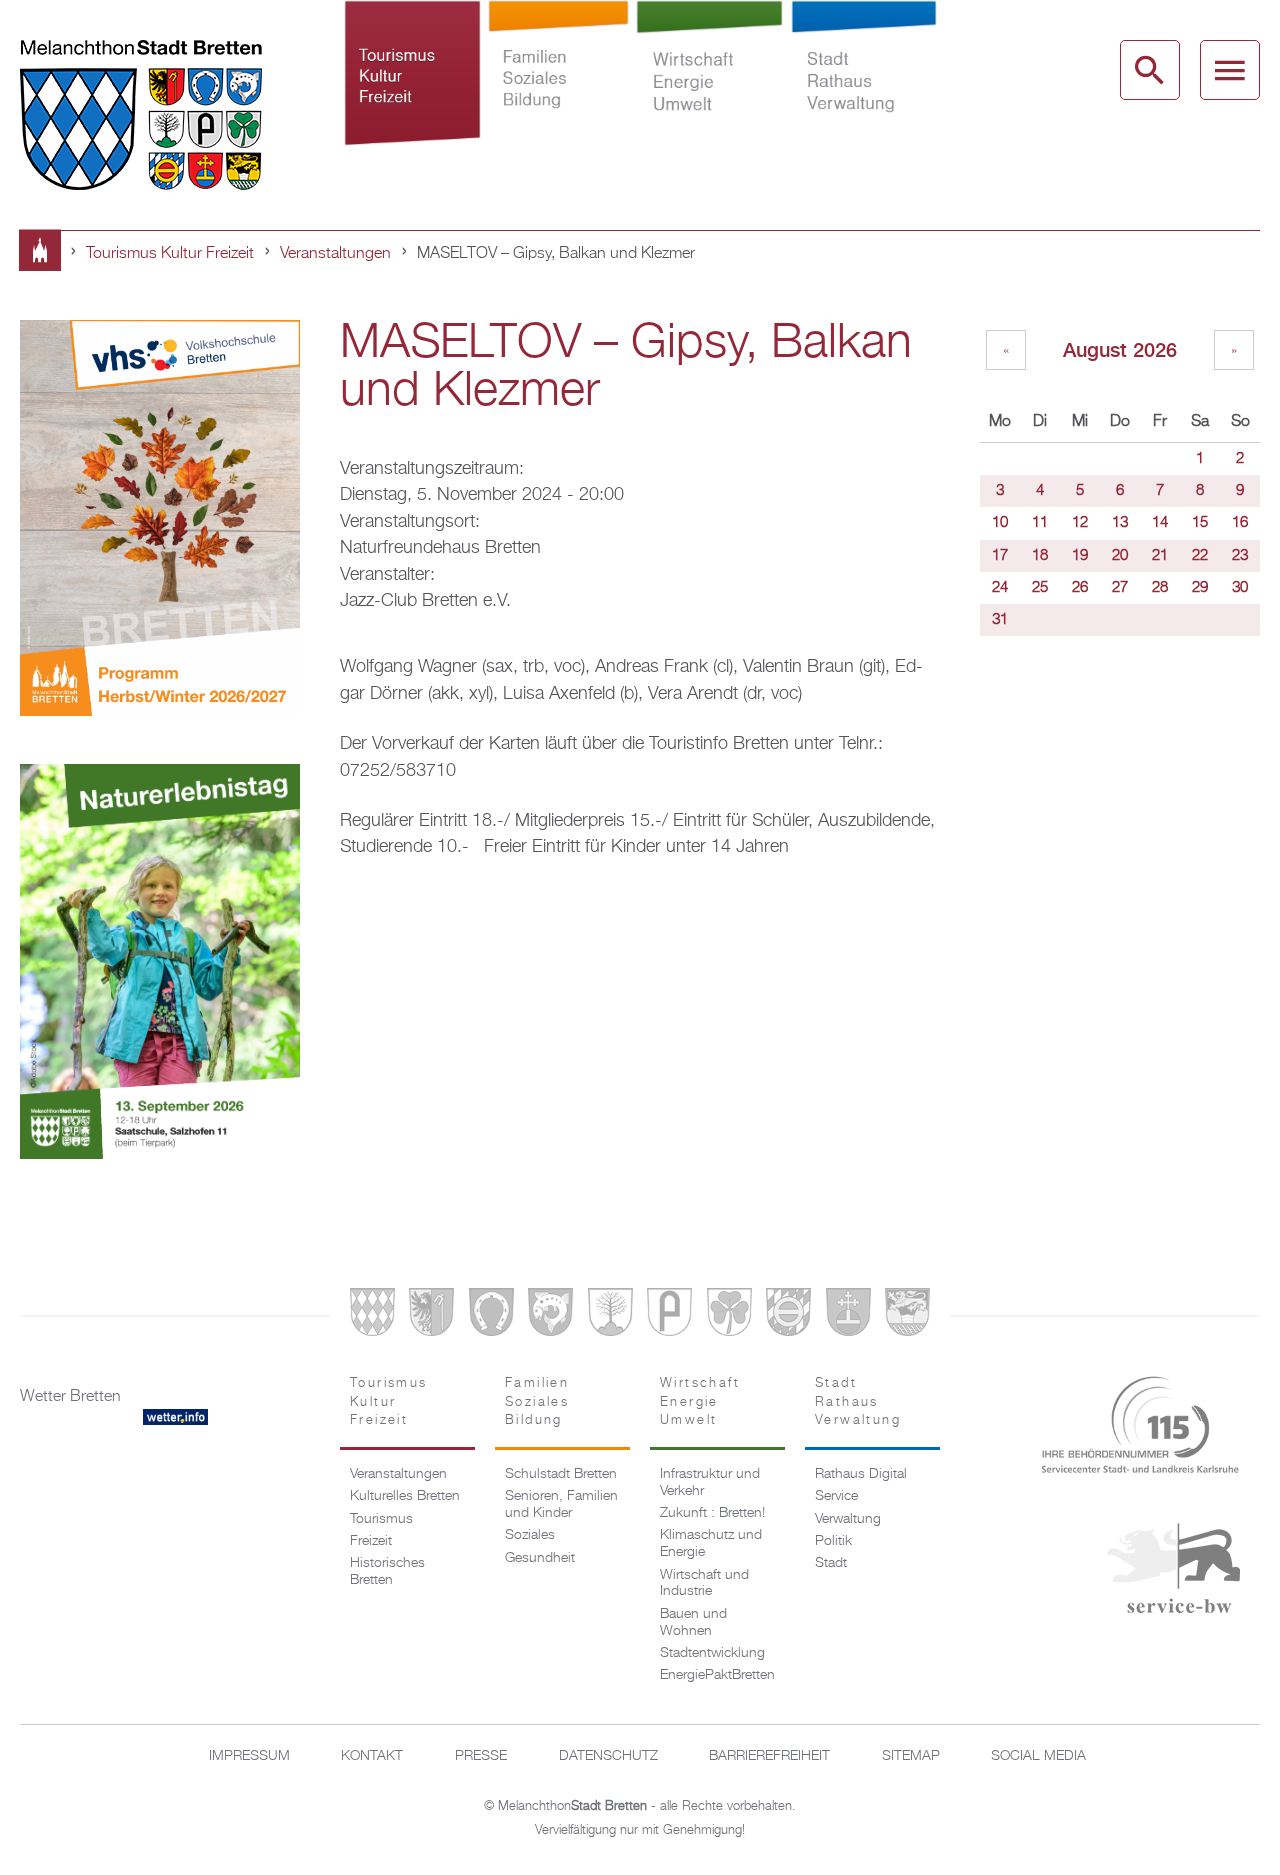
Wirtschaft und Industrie (704, 1583)
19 (1080, 556)
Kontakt (372, 1756)
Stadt (831, 1563)
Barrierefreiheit (769, 1756)
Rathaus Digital (861, 1474)
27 (1120, 588)
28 (1160, 588)
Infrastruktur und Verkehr (710, 1482)
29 (1200, 588)
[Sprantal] (907, 1316)
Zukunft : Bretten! (712, 1513)
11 (1040, 523)
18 (1040, 556)
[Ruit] (848, 1316)
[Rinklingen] (788, 1316)
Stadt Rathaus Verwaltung (863, 84)
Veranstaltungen (335, 254)
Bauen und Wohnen (693, 1622)
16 (1240, 523)
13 (1120, 523)
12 (1080, 523)
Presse (481, 1756)
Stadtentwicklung (712, 1653)
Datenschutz (608, 1756)
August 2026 (1120, 349)
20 (1120, 556)
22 (1200, 556)
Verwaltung (848, 1519)
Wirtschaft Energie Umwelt (709, 84)
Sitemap (911, 1756)
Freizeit (371, 1541)
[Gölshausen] (669, 1316)
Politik (833, 1541)
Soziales (530, 1535)
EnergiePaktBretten (717, 1675)
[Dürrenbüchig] (610, 1316)
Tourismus (381, 1519)
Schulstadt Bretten (561, 1474)
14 (1160, 523)
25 (1040, 588)
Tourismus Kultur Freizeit (412, 84)
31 (1000, 620)
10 (1000, 523)
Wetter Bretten (70, 1397)
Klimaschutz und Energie (711, 1543)
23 (1240, 556)
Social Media (1038, 1756)
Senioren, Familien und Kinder (561, 1504)
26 (1080, 588)
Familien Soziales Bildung (558, 84)
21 (1160, 556)
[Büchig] (491, 1316)
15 (1200, 523)
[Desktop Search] (1150, 70)
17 (1000, 556)
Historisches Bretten (387, 1571)
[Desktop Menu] (1230, 70)
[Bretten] (372, 1316)
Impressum (249, 1756)
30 (1240, 588)
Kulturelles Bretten (405, 1496)
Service (836, 1496)
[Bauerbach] (431, 1316)
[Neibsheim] (729, 1316)
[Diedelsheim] (550, 1316)
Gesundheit (540, 1558)
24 (1000, 588)
